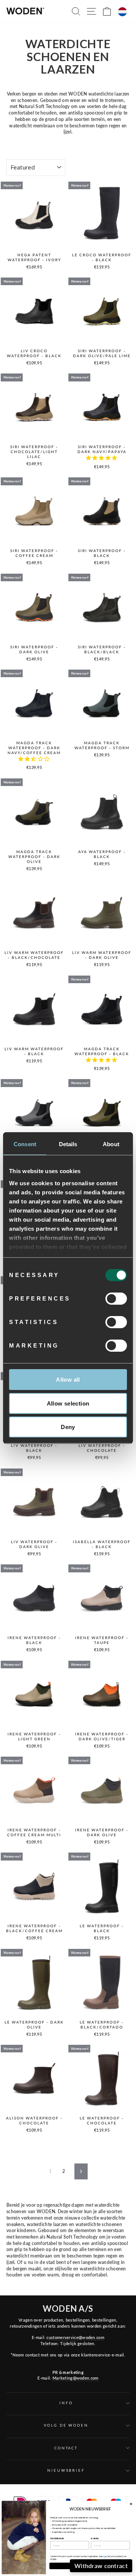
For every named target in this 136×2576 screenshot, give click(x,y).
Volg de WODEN (66, 2425)
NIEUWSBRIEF (66, 2470)
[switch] (116, 1299)
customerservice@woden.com (75, 2337)
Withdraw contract (101, 2566)
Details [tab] (68, 1144)
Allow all (68, 1380)
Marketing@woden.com (76, 2378)
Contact (66, 2448)
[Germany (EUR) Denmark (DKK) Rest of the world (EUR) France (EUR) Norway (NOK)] (122, 12)
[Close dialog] (131, 2504)
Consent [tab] (25, 1144)
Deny (68, 1427)
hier (105, 2556)
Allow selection (68, 1403)
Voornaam (57, 2538)
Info (66, 2403)
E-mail (95, 2538)
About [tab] (111, 1144)
